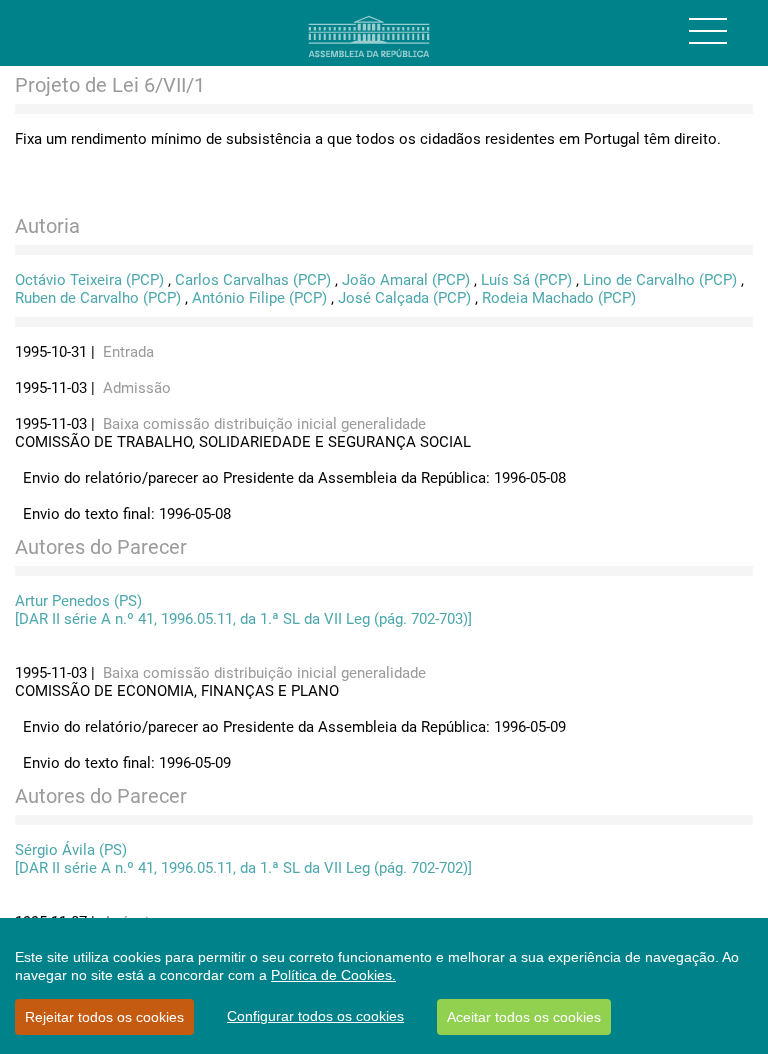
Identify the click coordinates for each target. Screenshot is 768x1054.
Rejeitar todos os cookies (104, 1017)
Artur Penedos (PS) (78, 601)
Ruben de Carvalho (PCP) (98, 298)
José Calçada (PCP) (404, 298)
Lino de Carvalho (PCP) (660, 280)
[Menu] (708, 31)
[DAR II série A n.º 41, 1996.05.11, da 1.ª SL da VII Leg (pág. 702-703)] (243, 619)
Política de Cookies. (333, 975)
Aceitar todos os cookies (524, 1017)
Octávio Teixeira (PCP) (89, 280)
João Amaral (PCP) (406, 280)
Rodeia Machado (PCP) (559, 298)
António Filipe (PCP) (259, 298)
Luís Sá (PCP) (526, 280)
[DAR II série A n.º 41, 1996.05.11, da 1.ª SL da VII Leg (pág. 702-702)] (243, 868)
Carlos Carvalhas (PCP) (253, 280)
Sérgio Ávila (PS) (71, 850)
